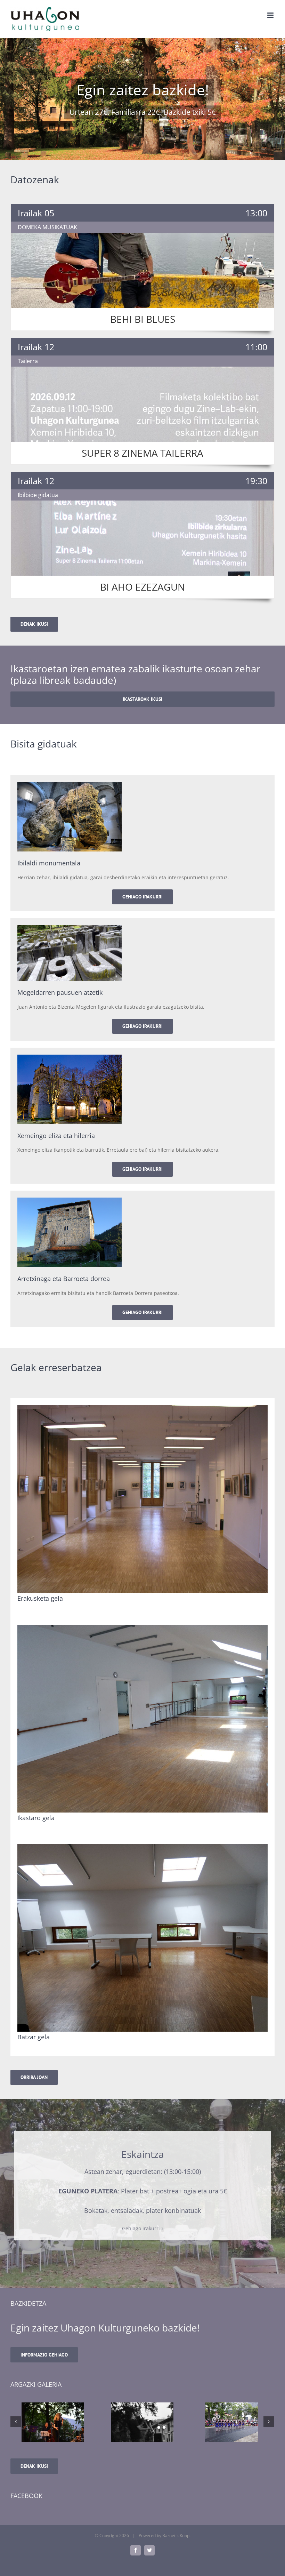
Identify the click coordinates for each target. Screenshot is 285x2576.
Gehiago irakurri (141, 2228)
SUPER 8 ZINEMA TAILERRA (142, 453)
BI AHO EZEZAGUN (142, 587)
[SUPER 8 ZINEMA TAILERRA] (142, 404)
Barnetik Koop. (176, 2535)
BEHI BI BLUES (143, 319)
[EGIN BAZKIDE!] (142, 99)
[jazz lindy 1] (53, 2422)
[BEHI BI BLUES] (142, 270)
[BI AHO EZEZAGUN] (142, 538)
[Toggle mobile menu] (271, 15)
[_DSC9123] (231, 2422)
